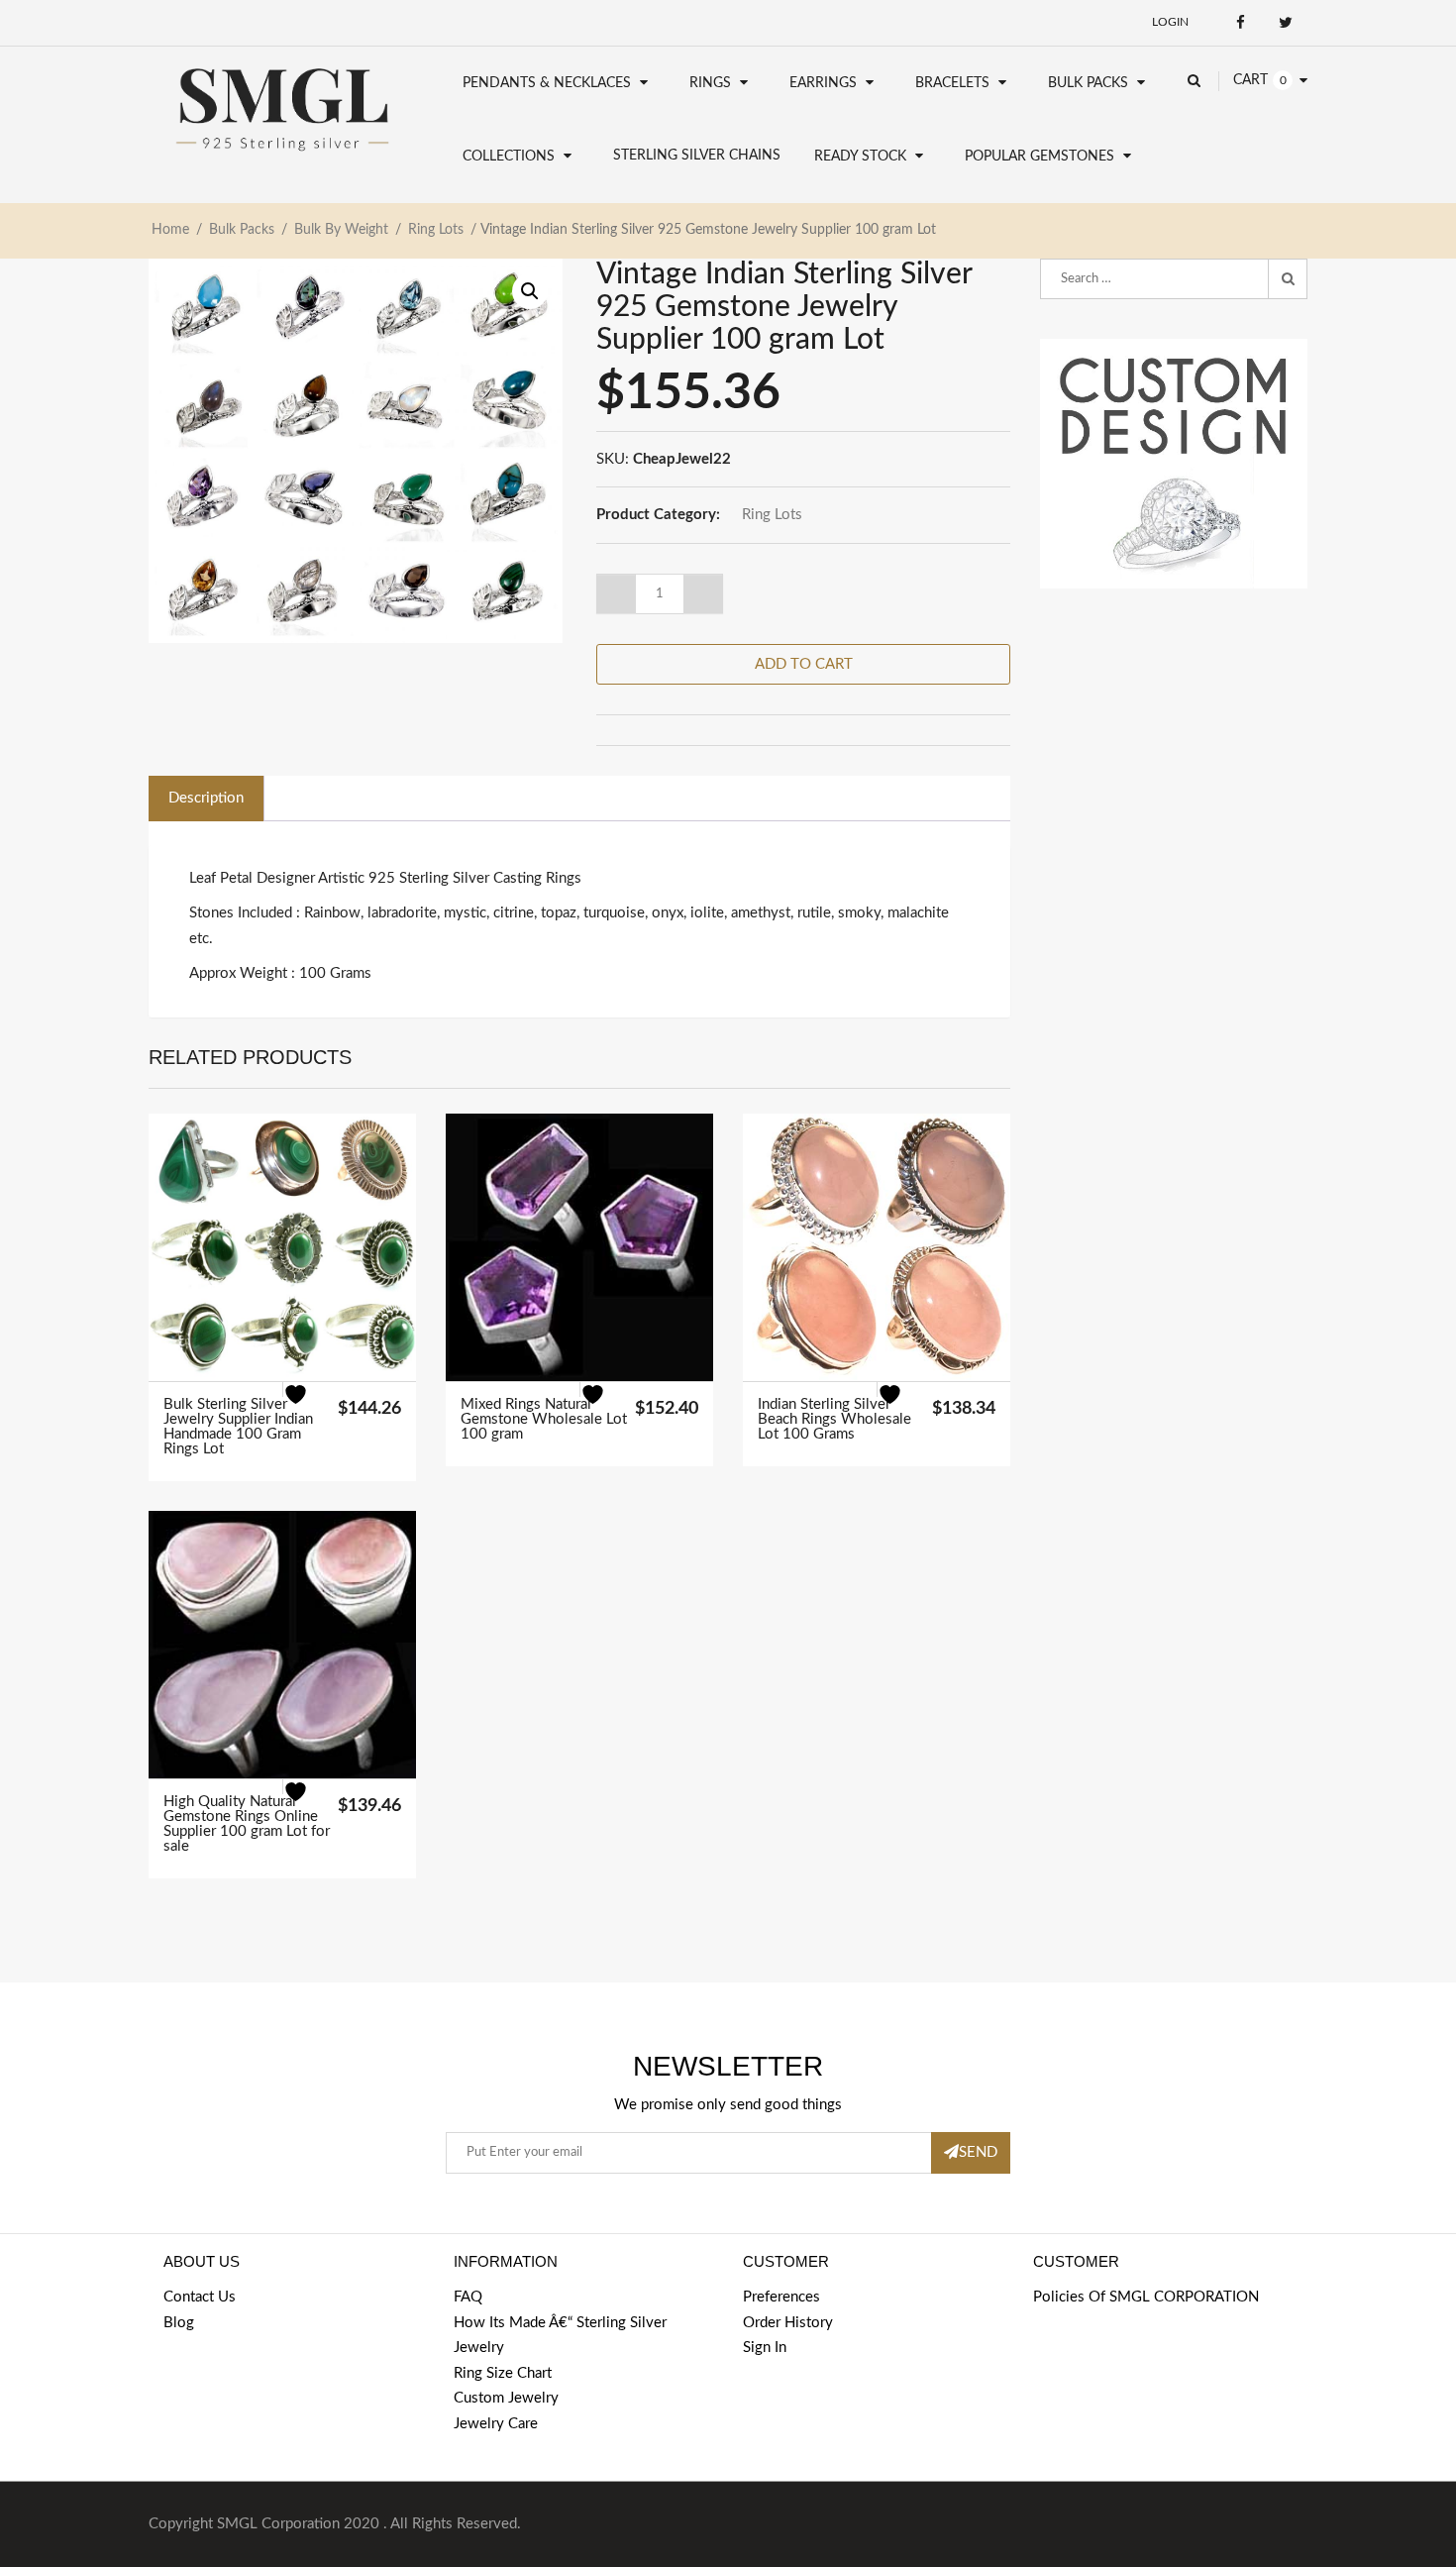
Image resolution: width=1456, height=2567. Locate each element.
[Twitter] (1285, 22)
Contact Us (200, 2297)
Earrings (823, 83)
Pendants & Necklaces (547, 83)
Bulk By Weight (341, 230)
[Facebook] (1241, 22)
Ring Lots (436, 230)
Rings (710, 83)
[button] (530, 291)
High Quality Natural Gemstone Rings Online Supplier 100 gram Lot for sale (247, 1824)
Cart (1250, 80)
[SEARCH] (1288, 279)
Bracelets (952, 83)
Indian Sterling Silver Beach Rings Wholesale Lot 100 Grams (834, 1419)
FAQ (468, 2297)
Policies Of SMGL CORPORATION (1146, 2297)
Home (170, 230)
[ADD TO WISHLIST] (308, 1407)
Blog (179, 2323)
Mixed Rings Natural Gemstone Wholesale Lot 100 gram (544, 1419)
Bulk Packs (1088, 83)
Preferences (781, 2297)
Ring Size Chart (503, 2373)
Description (206, 798)
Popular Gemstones (1040, 157)
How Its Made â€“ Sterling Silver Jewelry (560, 2336)
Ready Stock (860, 157)
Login (1170, 22)
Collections (509, 157)
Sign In (765, 2348)
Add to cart (804, 664)
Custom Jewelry (506, 2398)
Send (978, 2152)
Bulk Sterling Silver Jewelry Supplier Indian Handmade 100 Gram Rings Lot (238, 1427)
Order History (788, 2323)
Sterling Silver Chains (697, 156)
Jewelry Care (496, 2424)
